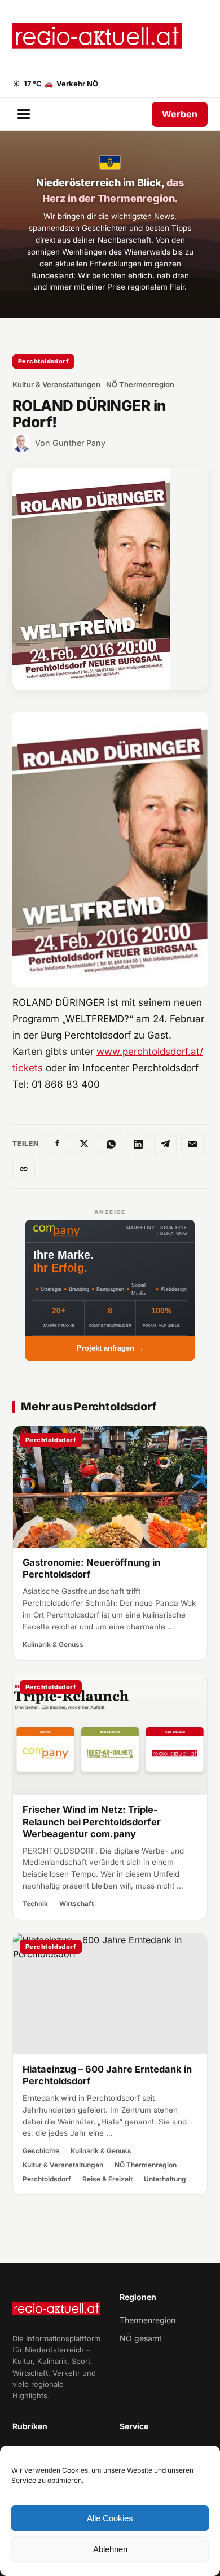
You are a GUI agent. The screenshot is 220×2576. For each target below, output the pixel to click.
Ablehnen (110, 2549)
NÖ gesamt (141, 2338)
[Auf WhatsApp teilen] (111, 1144)
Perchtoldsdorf (43, 361)
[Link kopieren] (24, 1169)
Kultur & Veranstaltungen (56, 384)
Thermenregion (148, 2320)
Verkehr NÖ (71, 84)
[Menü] (25, 114)
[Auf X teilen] (84, 1144)
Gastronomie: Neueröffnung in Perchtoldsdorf (91, 1568)
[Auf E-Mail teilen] (192, 1144)
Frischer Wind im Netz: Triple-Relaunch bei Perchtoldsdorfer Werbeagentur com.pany (92, 1822)
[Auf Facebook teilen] (57, 1144)
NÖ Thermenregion (140, 384)
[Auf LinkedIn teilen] (138, 1144)
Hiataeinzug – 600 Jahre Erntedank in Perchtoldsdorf (107, 2075)
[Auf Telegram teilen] (165, 1144)
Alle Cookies (110, 2518)
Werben (180, 114)
